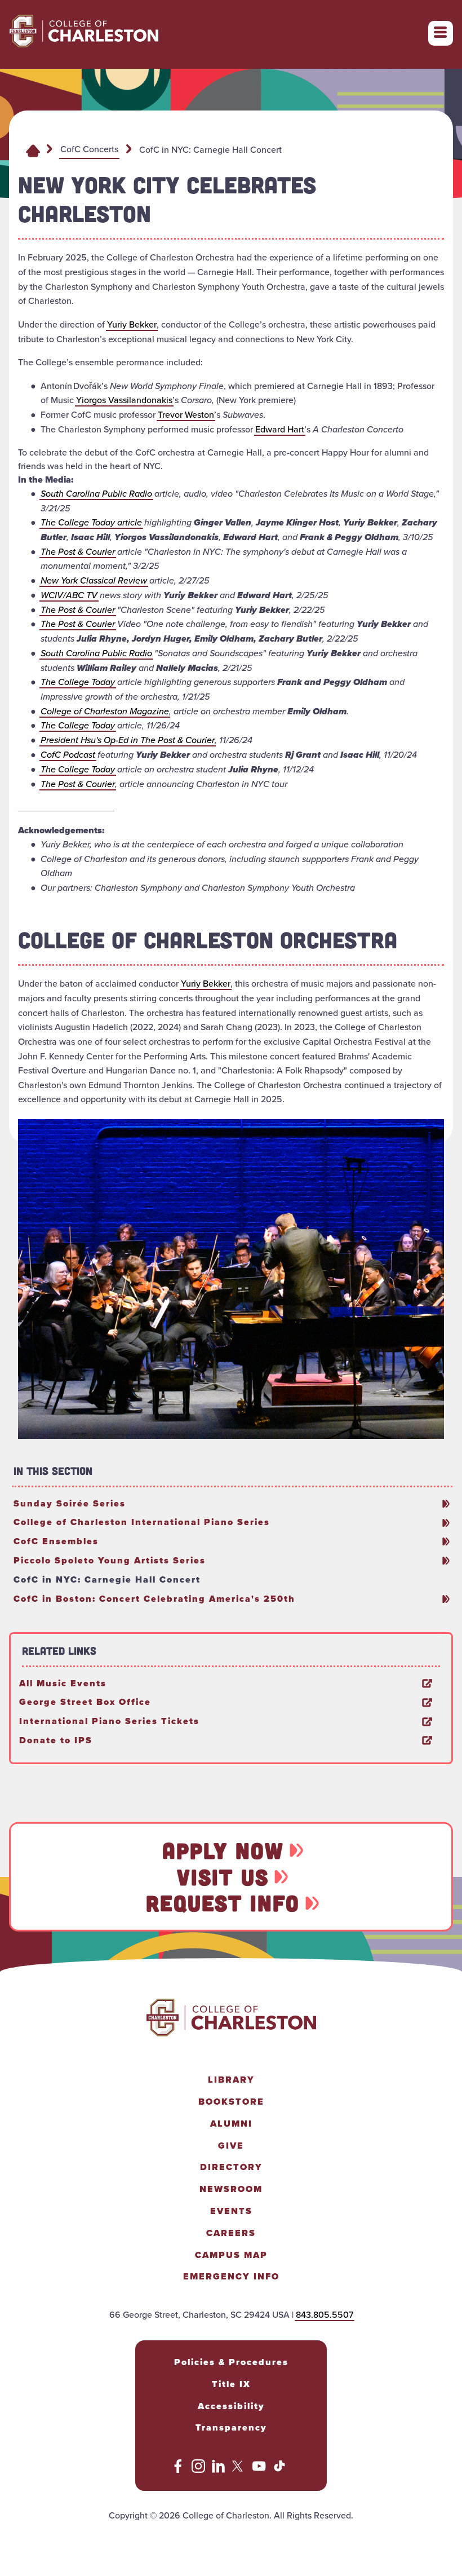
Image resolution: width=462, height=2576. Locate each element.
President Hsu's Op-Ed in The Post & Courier (128, 740)
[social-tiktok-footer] (279, 2470)
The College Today (78, 682)
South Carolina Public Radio (96, 494)
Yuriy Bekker (132, 324)
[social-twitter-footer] (239, 2470)
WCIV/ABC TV (69, 595)
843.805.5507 (325, 2315)
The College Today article (91, 522)
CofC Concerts (89, 149)
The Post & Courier (78, 552)
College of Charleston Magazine (105, 711)
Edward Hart (280, 429)
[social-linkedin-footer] (219, 2470)
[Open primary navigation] (441, 33)
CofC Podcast (68, 755)
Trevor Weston (186, 415)
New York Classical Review (94, 580)
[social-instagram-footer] (198, 2470)
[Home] (33, 150)
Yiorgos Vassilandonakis (124, 400)
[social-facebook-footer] (178, 2470)
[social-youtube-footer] (259, 2470)
